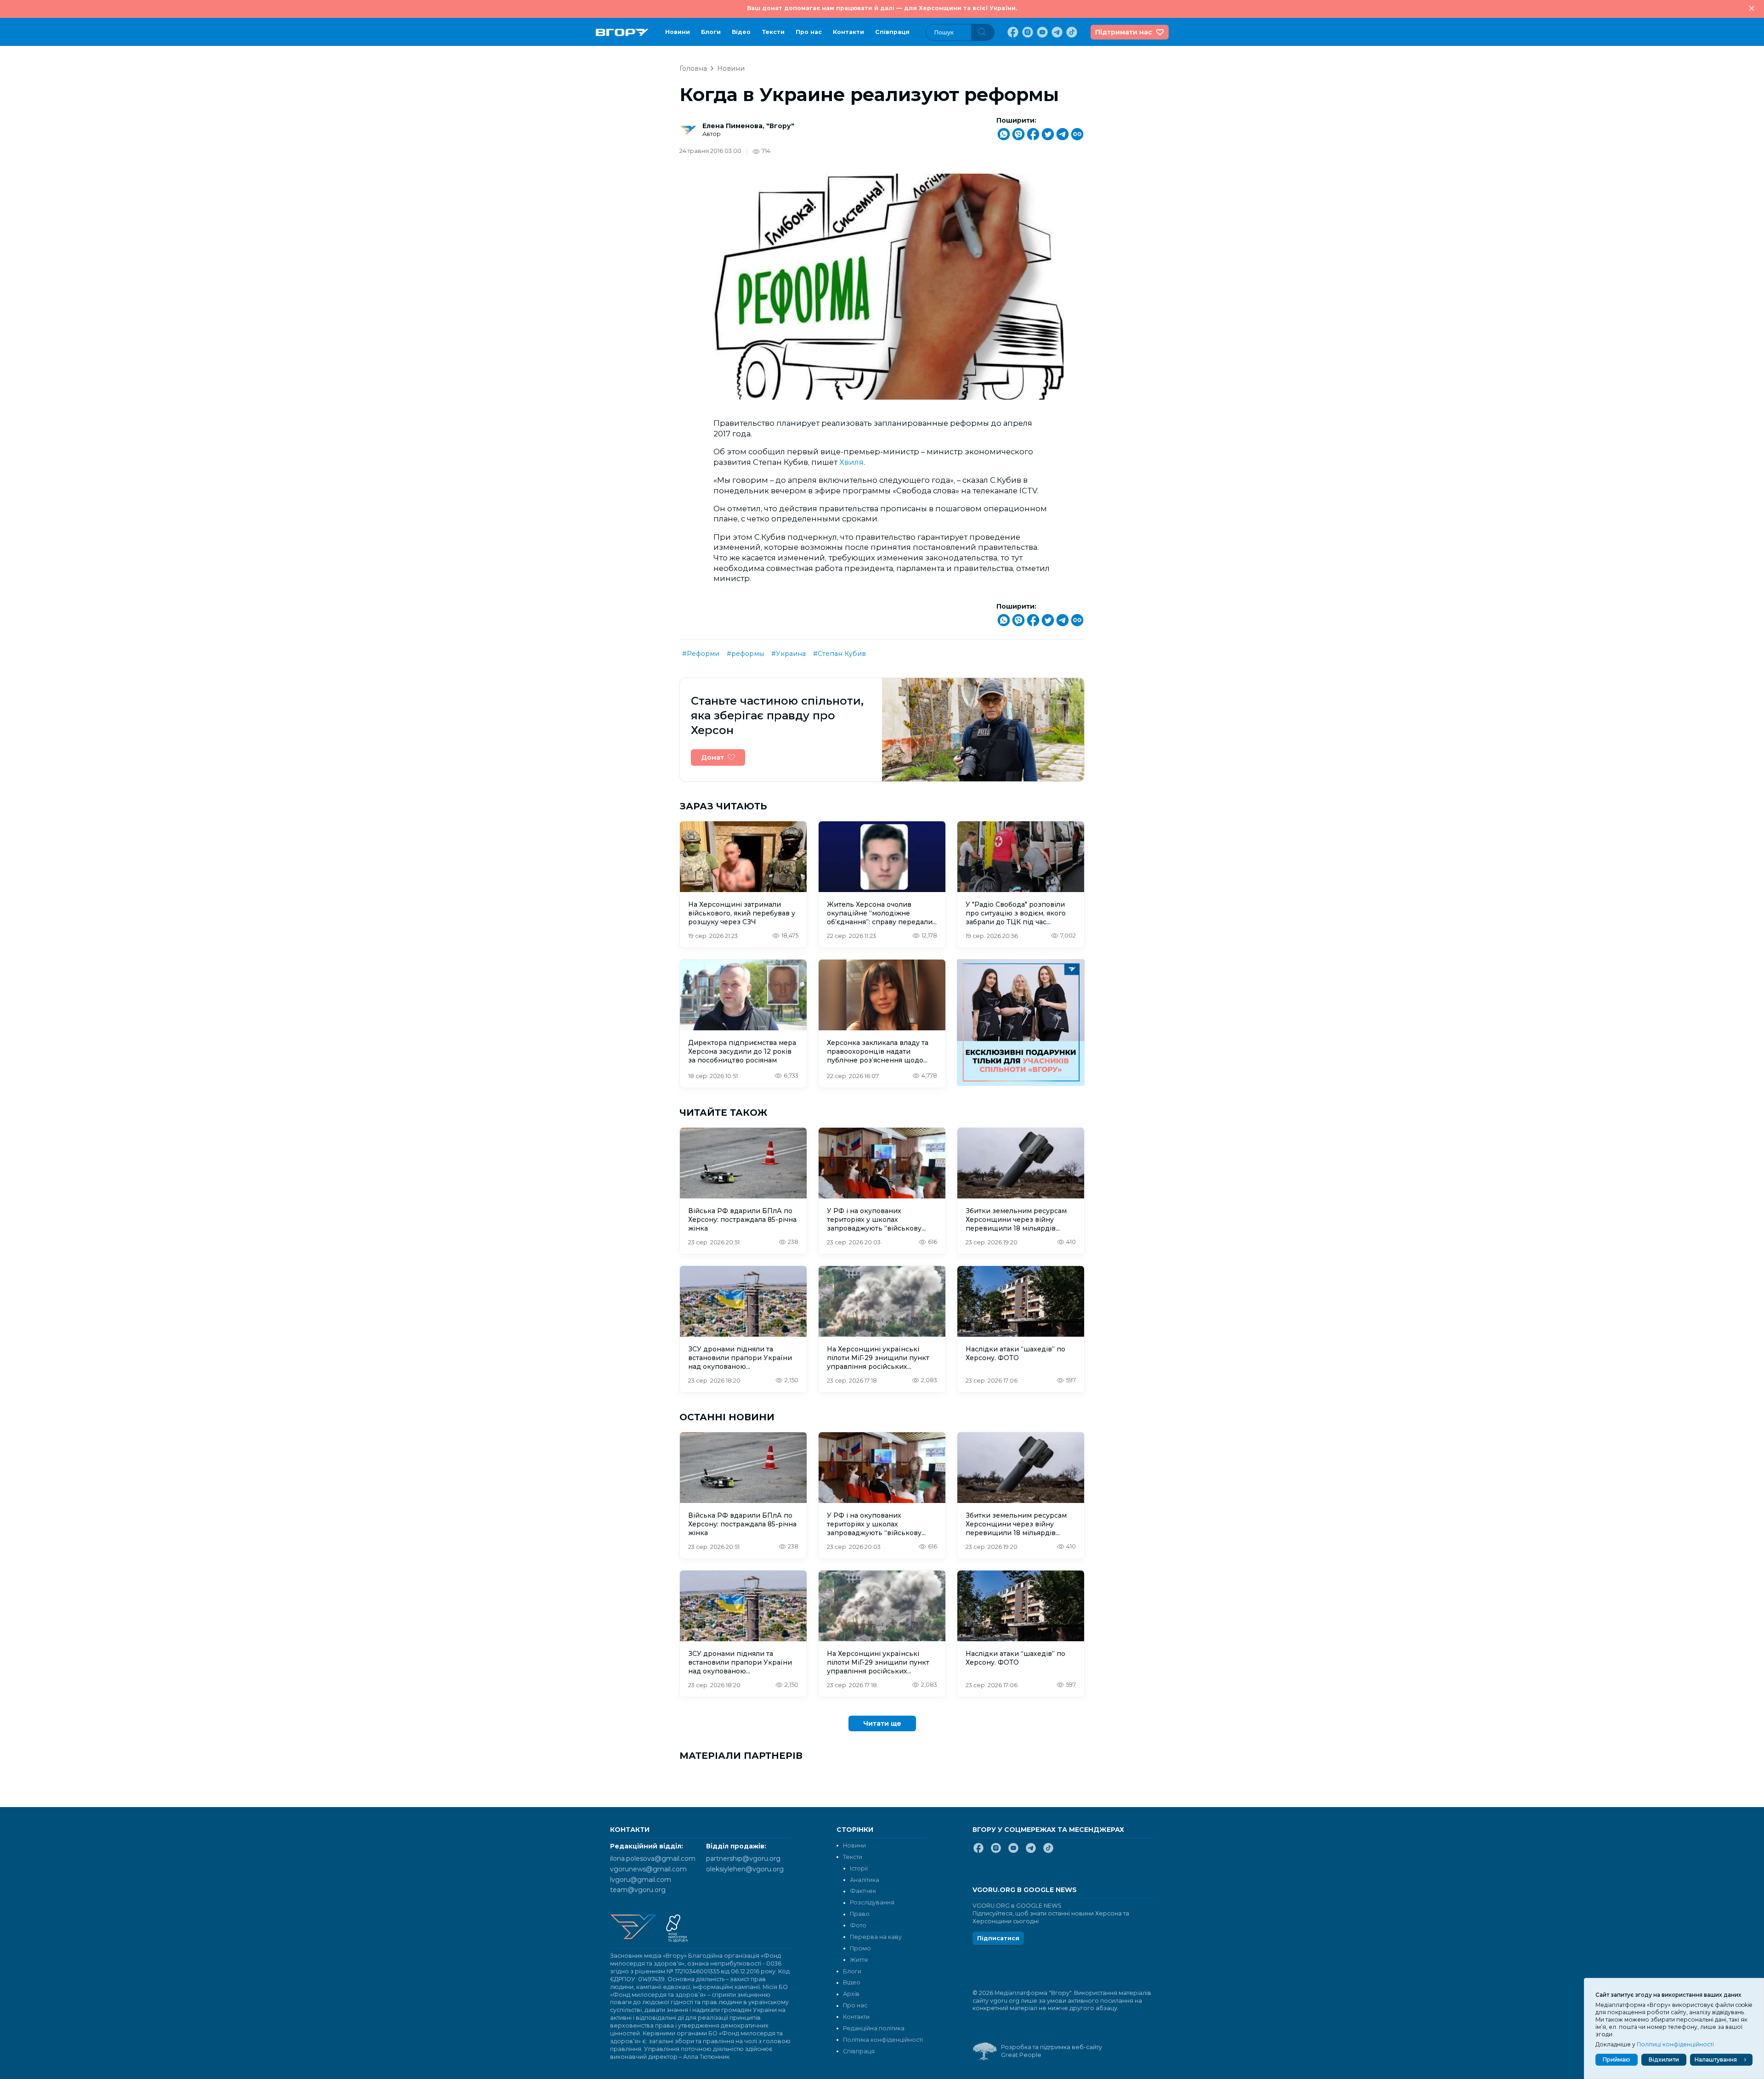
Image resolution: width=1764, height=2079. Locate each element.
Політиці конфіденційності (1675, 2044)
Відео (741, 32)
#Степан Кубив (840, 654)
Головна (693, 68)
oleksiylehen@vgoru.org (745, 1869)
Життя (859, 1960)
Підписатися (998, 1938)
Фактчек (863, 1891)
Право (860, 1914)
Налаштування (1716, 2059)
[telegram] (1056, 32)
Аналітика (865, 1880)
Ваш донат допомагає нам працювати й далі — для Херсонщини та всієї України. (882, 8)
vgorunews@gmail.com (648, 1869)
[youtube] (1041, 32)
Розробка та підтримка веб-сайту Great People (1052, 2051)
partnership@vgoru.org (743, 1859)
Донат (712, 757)
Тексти (773, 32)
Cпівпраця (892, 32)
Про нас (809, 32)
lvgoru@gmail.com (641, 1880)
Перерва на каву (876, 1937)
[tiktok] (1071, 32)
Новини (678, 32)
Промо (860, 1948)
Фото (858, 1925)
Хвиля (851, 462)
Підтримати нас (1124, 32)
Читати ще (882, 1723)
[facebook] (1012, 32)
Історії (859, 1868)
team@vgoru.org (638, 1890)
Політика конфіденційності (883, 2040)
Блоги (711, 32)
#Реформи (701, 654)
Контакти (848, 32)
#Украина (789, 654)
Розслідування (872, 1902)
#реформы (745, 654)
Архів (851, 1994)
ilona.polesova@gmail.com (653, 1859)
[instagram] (1027, 32)
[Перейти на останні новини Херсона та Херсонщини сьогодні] (622, 32)
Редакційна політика (874, 2028)
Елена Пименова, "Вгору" (748, 126)
